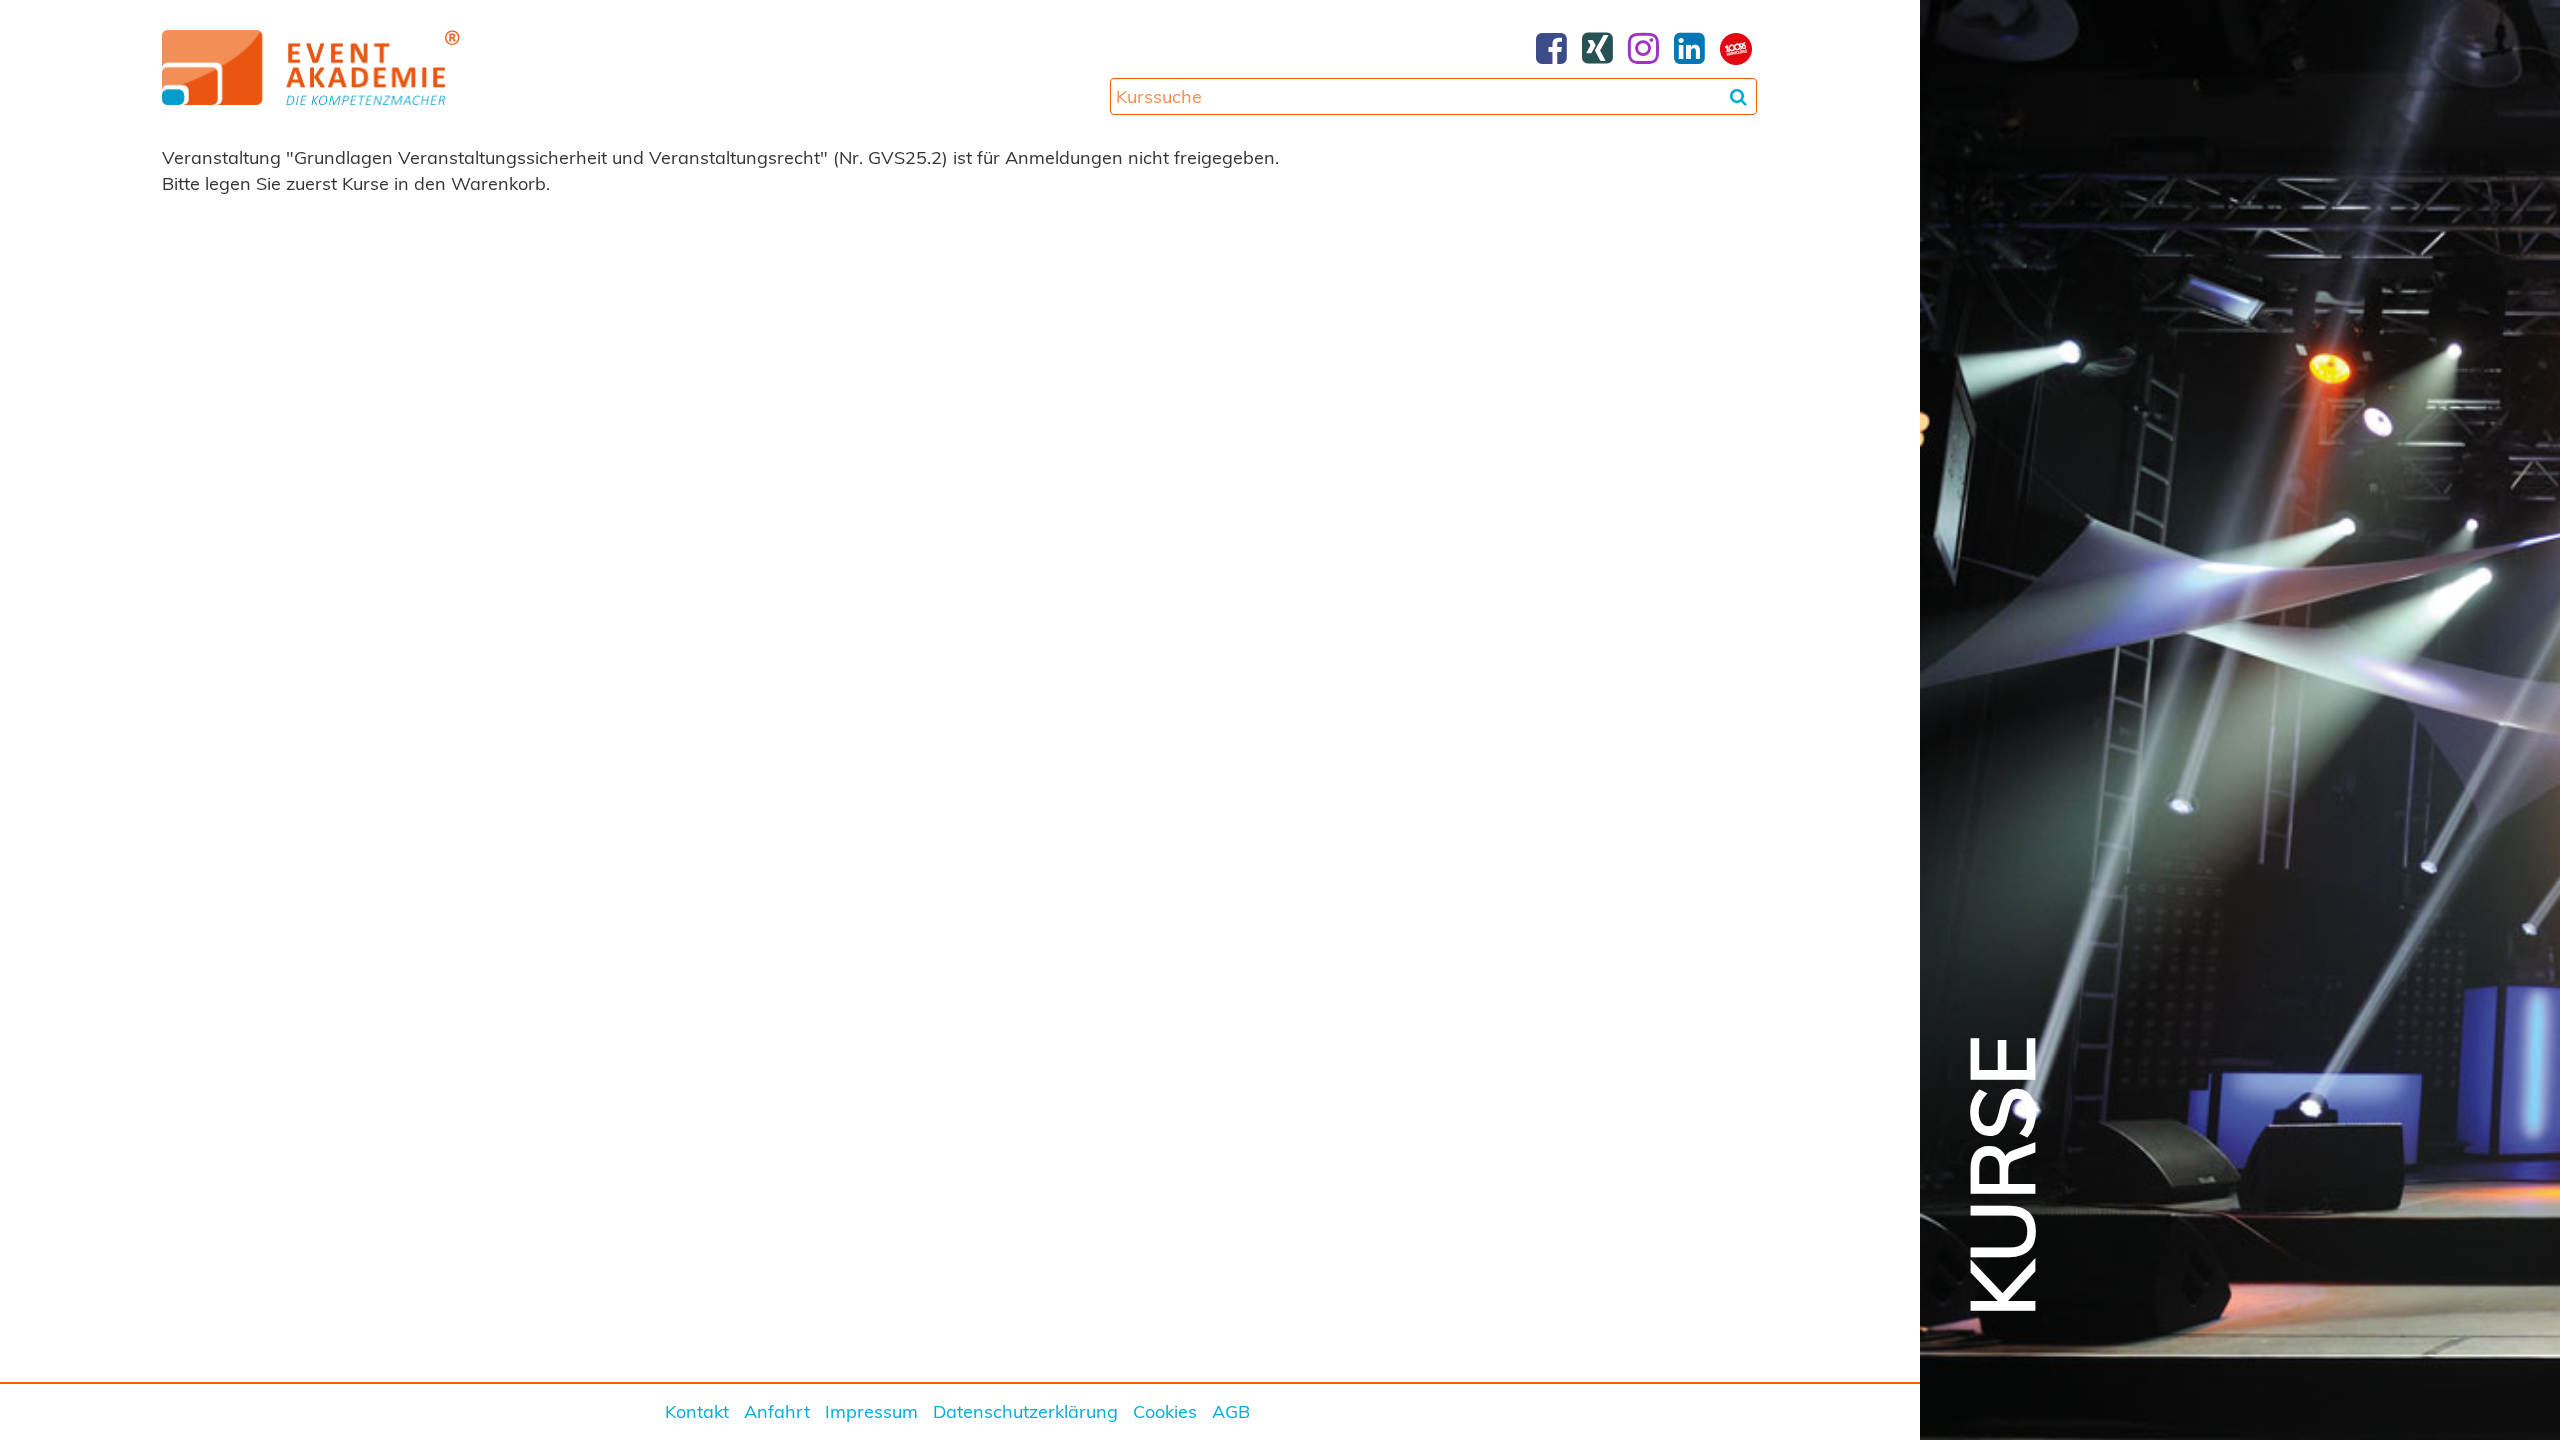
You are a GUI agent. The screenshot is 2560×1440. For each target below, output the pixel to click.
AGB (1231, 1411)
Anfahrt (777, 1411)
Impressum (871, 1411)
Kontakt (697, 1411)
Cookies (1165, 1411)
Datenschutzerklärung (1025, 1411)
